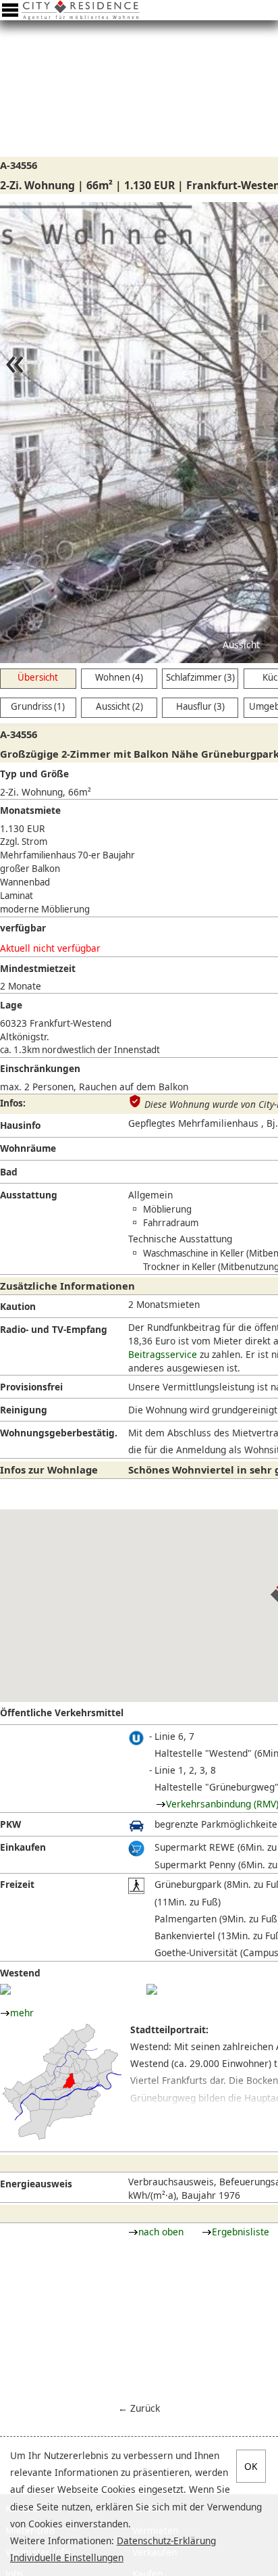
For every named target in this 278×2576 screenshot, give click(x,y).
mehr (22, 2013)
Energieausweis (36, 2184)
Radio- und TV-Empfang (54, 1329)
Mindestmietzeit (38, 968)
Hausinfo (20, 1125)
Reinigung (24, 1410)
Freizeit (17, 1884)
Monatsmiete (30, 810)
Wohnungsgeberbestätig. (59, 1433)
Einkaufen (23, 1847)
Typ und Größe (34, 774)
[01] (5, 1989)
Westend (20, 1973)
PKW (10, 1824)
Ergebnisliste (241, 2232)
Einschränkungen (40, 1068)
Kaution (18, 1306)
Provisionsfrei (31, 1387)
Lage (11, 1005)
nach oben (161, 2232)
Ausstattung (29, 1195)
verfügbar (23, 928)
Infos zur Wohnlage (49, 1469)
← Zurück (139, 2408)
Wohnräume (28, 1148)
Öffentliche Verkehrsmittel (62, 1712)
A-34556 (19, 165)
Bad (9, 1172)
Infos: (13, 1103)
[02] (152, 1989)
